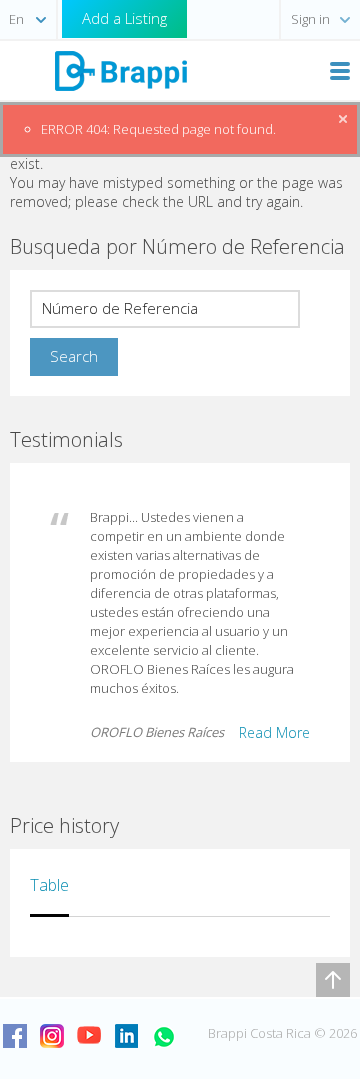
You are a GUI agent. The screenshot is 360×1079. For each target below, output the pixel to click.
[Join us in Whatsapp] (163, 1036)
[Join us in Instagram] (52, 1036)
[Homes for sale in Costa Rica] (120, 69)
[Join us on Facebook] (15, 1036)
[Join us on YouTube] (89, 1036)
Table (49, 885)
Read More (274, 732)
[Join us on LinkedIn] (126, 1036)
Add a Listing (124, 18)
